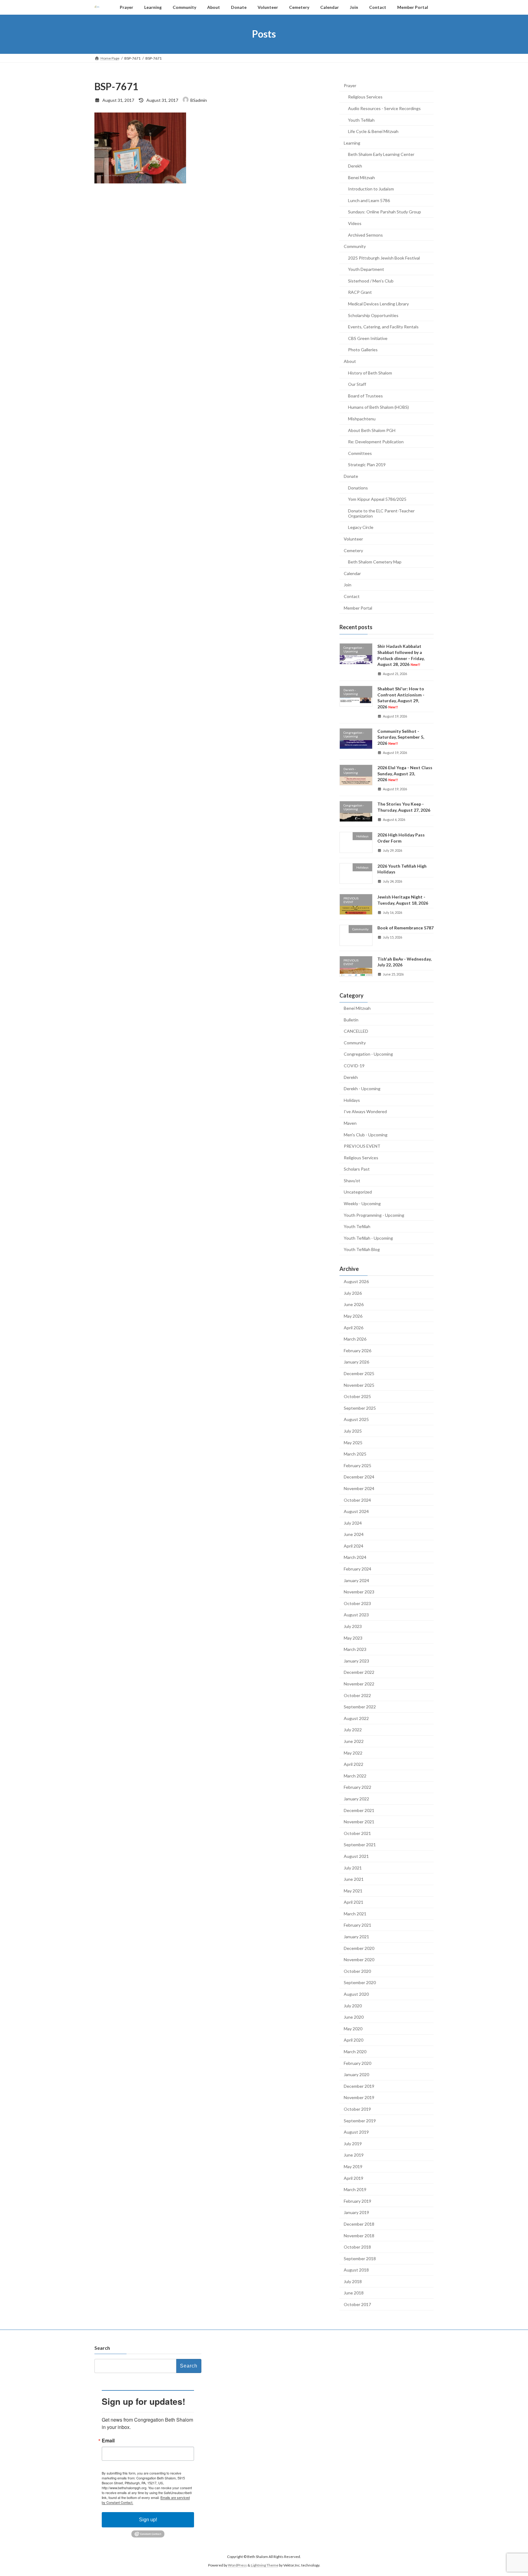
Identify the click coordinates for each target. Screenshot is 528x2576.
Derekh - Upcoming (362, 1089)
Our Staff (357, 384)
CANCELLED (356, 1031)
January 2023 (356, 1661)
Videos (355, 223)
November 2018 (359, 2235)
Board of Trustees (365, 395)
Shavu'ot (352, 1180)
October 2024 (357, 1500)
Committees (360, 453)
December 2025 (359, 1373)
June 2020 (354, 2017)
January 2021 (356, 1937)
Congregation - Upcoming (368, 1054)
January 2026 (356, 1362)
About (350, 361)
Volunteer (353, 539)
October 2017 (357, 2304)
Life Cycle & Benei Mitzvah (373, 131)
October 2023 (357, 1603)
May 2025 (353, 1442)
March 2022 (355, 1775)
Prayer (350, 85)
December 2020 (359, 1948)
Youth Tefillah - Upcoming (368, 1238)
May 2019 (353, 2166)
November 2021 (359, 1822)
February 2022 (358, 1787)
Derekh (355, 166)
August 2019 (356, 2132)
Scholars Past (357, 1169)
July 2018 (353, 2281)
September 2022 (360, 1707)
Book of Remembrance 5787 (405, 928)
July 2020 (353, 2005)
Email (108, 2441)
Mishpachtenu (362, 419)
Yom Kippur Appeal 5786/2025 (377, 499)
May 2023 (353, 1638)
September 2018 (360, 2258)
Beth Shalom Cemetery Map (375, 562)
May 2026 (353, 1316)
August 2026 (356, 1281)
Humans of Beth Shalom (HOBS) (378, 407)
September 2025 (360, 1408)
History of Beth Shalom (370, 373)
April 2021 (354, 1902)
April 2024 (354, 1546)
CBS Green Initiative (368, 338)
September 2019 (360, 2120)
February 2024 (358, 1569)
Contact (352, 596)
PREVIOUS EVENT (362, 1146)
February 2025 (358, 1465)
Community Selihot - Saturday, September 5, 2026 (401, 737)
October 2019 (357, 2109)
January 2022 (356, 1799)
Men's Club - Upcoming (366, 1134)
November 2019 (359, 2097)
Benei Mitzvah (361, 177)
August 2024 (356, 1511)
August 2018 (356, 2270)
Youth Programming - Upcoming (374, 1215)
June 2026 (354, 1304)
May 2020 (353, 2028)
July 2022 (353, 1730)
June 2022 (354, 1741)
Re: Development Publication (376, 442)
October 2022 (357, 1695)
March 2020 (355, 2052)
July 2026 (353, 1293)
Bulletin (351, 1019)
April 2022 (354, 1764)
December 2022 (359, 1672)
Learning (352, 143)
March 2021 (355, 1913)
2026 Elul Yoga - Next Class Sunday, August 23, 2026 (405, 773)
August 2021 (356, 1856)
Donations (358, 487)
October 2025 (357, 1396)
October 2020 (357, 1971)
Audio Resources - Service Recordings (384, 108)
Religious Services (365, 97)
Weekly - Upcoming (362, 1203)
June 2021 (354, 1879)
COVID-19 (354, 1066)
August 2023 (356, 1615)
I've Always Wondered (365, 1111)
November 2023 (359, 1592)
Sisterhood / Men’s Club (371, 280)
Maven (350, 1123)
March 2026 (355, 1339)
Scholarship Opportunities (373, 315)
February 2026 (358, 1350)
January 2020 (356, 2074)
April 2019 (354, 2178)
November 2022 (359, 1684)
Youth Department (366, 269)
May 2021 (353, 1890)
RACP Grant (360, 292)
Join (348, 585)
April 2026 (354, 1327)
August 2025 (356, 1419)
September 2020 (360, 1982)
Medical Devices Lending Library (378, 304)
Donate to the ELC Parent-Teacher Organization (381, 513)
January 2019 (356, 2212)
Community (355, 246)
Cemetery (353, 550)
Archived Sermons (365, 235)
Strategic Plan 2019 (367, 465)
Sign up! (148, 2520)
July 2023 (353, 1626)
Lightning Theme (265, 2565)
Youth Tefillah (361, 120)
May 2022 (353, 1753)
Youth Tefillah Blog (362, 1249)
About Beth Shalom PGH (372, 430)
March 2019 (355, 2189)
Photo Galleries (363, 350)
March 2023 (355, 1649)
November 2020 (359, 1960)
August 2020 (356, 1994)
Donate (351, 476)
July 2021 (353, 1867)
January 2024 (356, 1580)
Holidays (352, 1100)
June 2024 (354, 1534)
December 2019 (359, 2086)
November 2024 (359, 1488)
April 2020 (354, 2040)
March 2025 (355, 1454)
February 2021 (358, 1925)
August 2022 (356, 1718)
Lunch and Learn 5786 (369, 200)
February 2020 (358, 2063)
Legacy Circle (361, 527)
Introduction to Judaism (371, 189)
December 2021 (359, 1810)
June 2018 (354, 2293)
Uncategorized (358, 1192)
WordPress (237, 2565)
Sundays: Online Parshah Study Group (385, 212)
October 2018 (357, 2247)
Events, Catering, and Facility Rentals (383, 327)
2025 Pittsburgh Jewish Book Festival (384, 258)
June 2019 (354, 2155)
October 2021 (357, 1833)
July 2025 (353, 1431)
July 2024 (353, 1523)
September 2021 (360, 1845)
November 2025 (359, 1385)
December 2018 (359, 2224)
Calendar (352, 573)
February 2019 (358, 2201)
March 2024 (355, 1557)
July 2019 (353, 2143)
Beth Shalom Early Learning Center (381, 154)
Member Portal (358, 608)
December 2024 (359, 1477)
